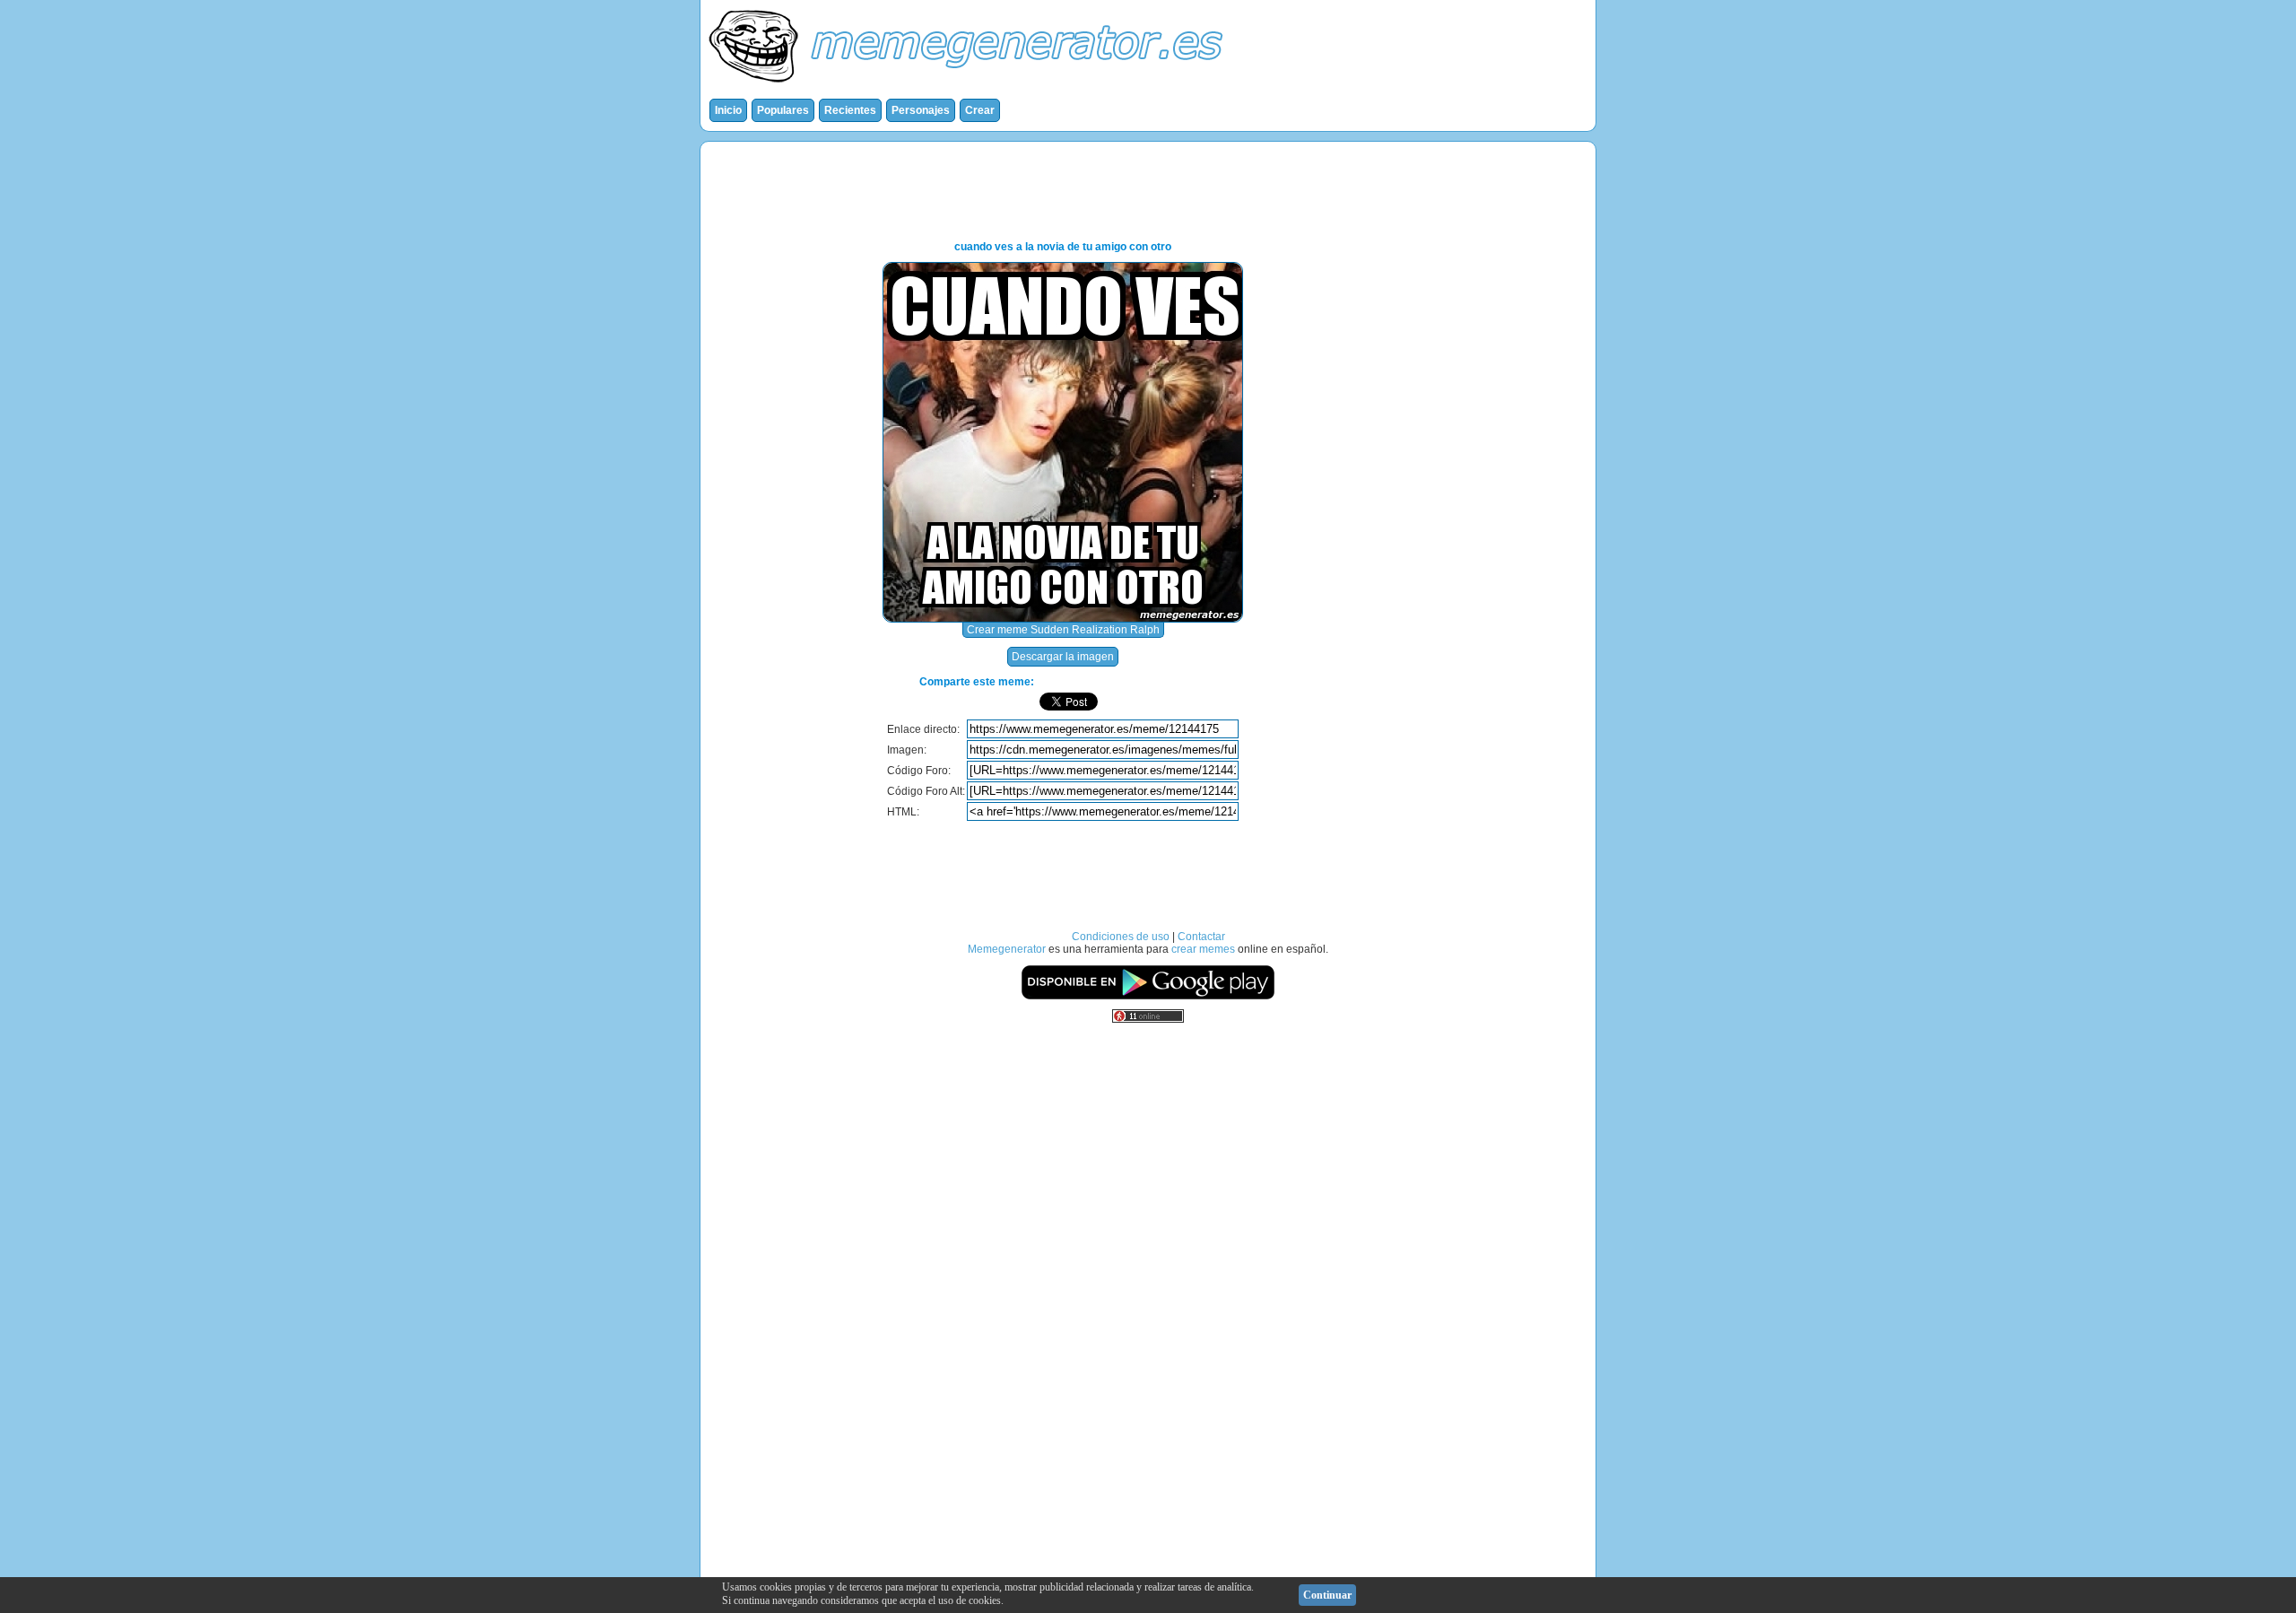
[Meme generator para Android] (1148, 997)
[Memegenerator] (970, 86)
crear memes (1203, 949)
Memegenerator (1007, 949)
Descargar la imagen (1063, 657)
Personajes (921, 110)
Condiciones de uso (1121, 937)
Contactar (1201, 937)
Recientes (850, 110)
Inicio (728, 110)
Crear (980, 110)
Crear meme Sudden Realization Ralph (1063, 630)
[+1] (1202, 702)
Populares (783, 110)
